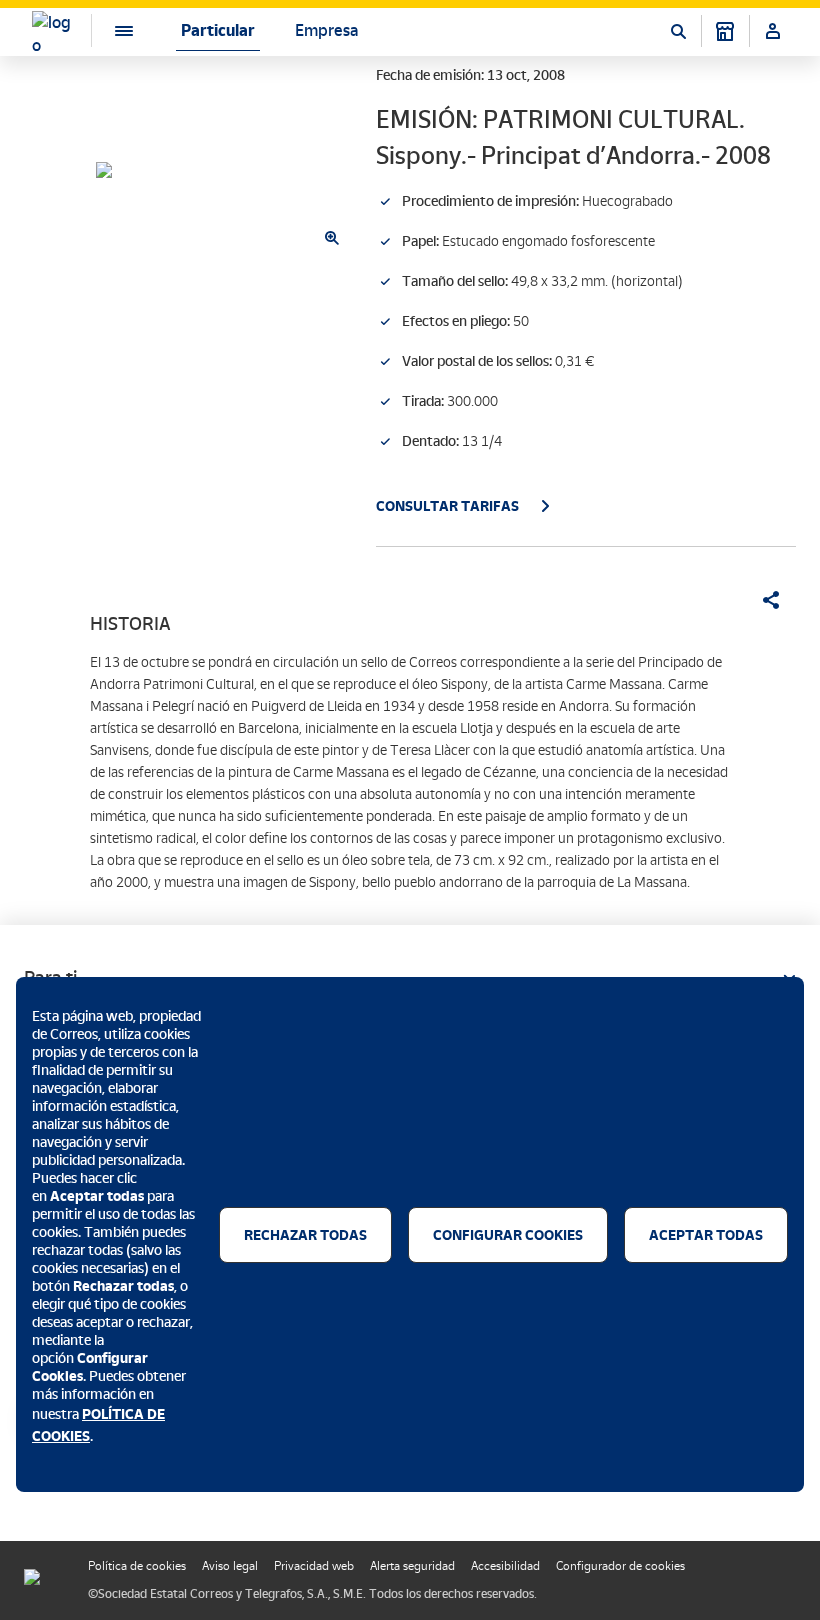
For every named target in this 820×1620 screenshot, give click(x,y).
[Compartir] (764, 600)
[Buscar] (678, 31)
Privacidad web (314, 1566)
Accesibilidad (505, 1566)
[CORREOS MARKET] (725, 31)
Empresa (326, 30)
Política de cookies (137, 1566)
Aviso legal (230, 1566)
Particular (218, 30)
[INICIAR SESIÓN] (773, 31)
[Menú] (108, 30)
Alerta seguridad (412, 1566)
